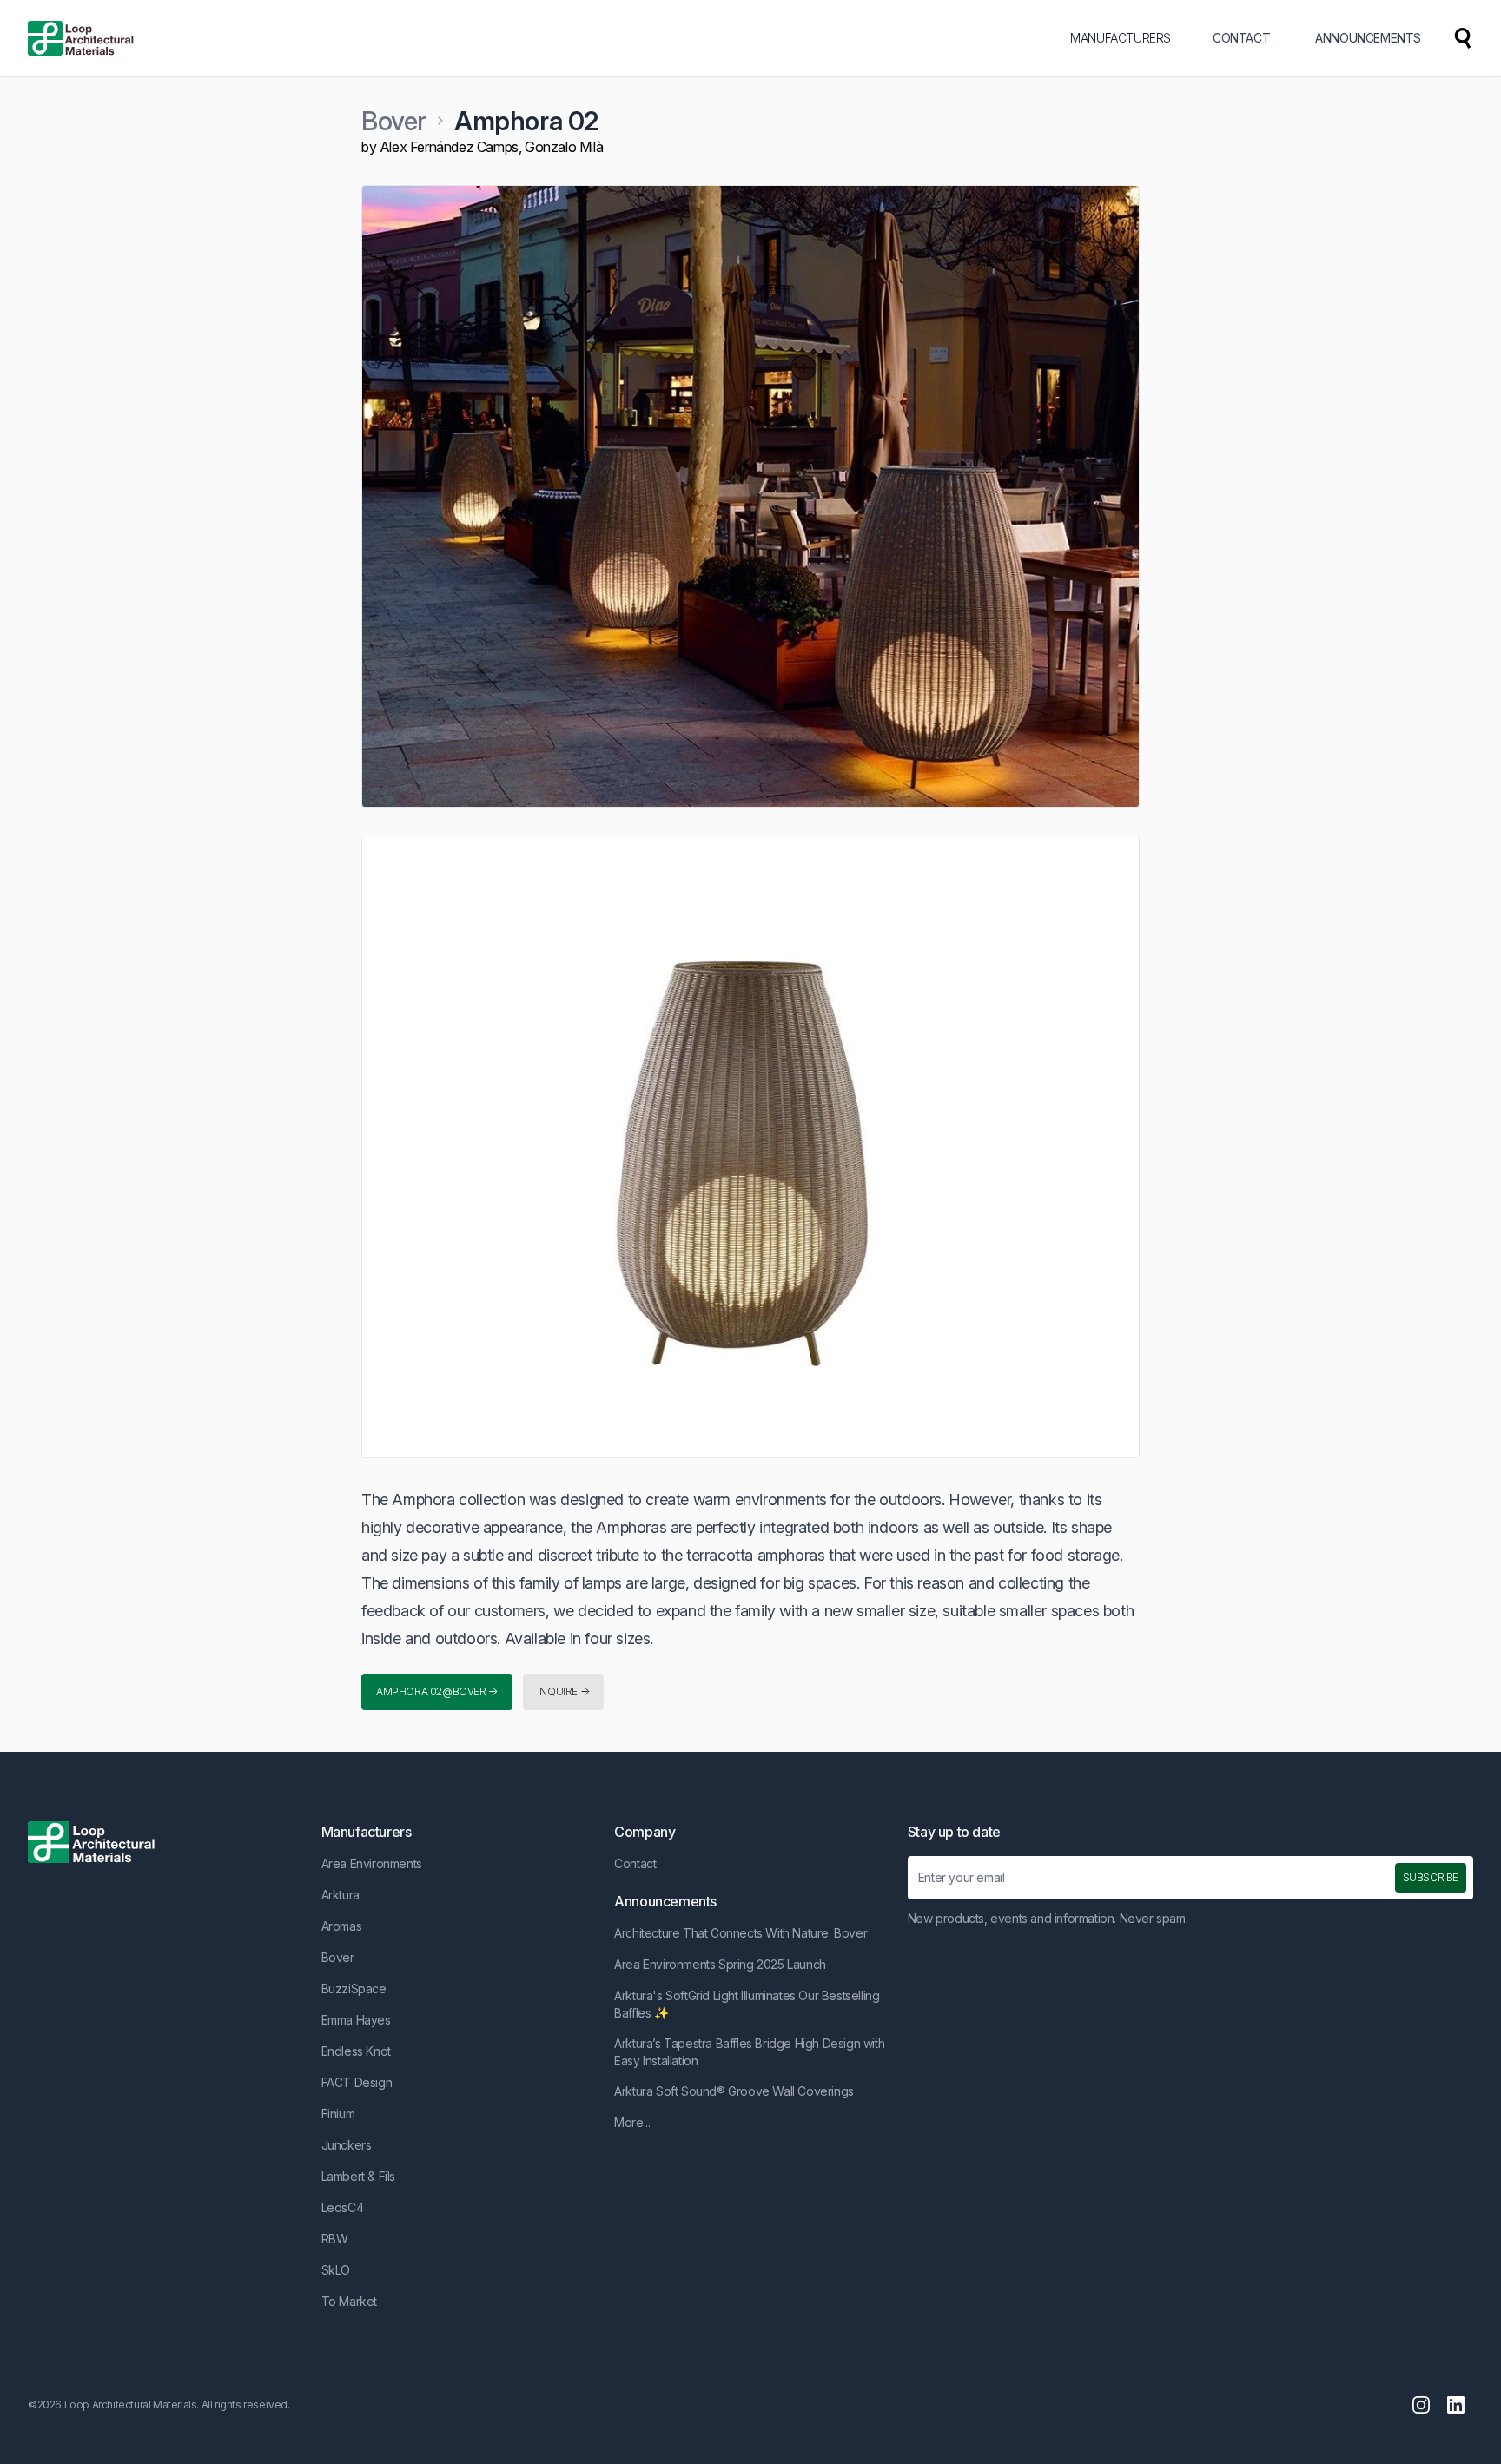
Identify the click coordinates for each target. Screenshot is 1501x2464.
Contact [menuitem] (1241, 38)
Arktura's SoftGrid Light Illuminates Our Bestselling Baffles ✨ (747, 2004)
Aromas (342, 1926)
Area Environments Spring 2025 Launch (720, 1964)
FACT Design (357, 2082)
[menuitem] (1463, 38)
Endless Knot (356, 2051)
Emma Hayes (356, 2020)
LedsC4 (343, 2207)
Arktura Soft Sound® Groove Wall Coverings (734, 2091)
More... (632, 2122)
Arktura (341, 1895)
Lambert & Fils (358, 2176)
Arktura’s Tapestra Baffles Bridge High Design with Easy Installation (749, 2052)
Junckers (347, 2145)
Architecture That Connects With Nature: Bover (741, 1933)
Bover (394, 121)
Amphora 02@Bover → (437, 1691)
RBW (335, 2239)
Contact (635, 1863)
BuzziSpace (354, 1988)
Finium (338, 2114)
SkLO (336, 2270)
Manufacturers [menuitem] (1121, 38)
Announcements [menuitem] (1368, 38)
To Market (349, 2301)
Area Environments (372, 1863)
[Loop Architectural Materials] (81, 38)
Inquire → (563, 1691)
